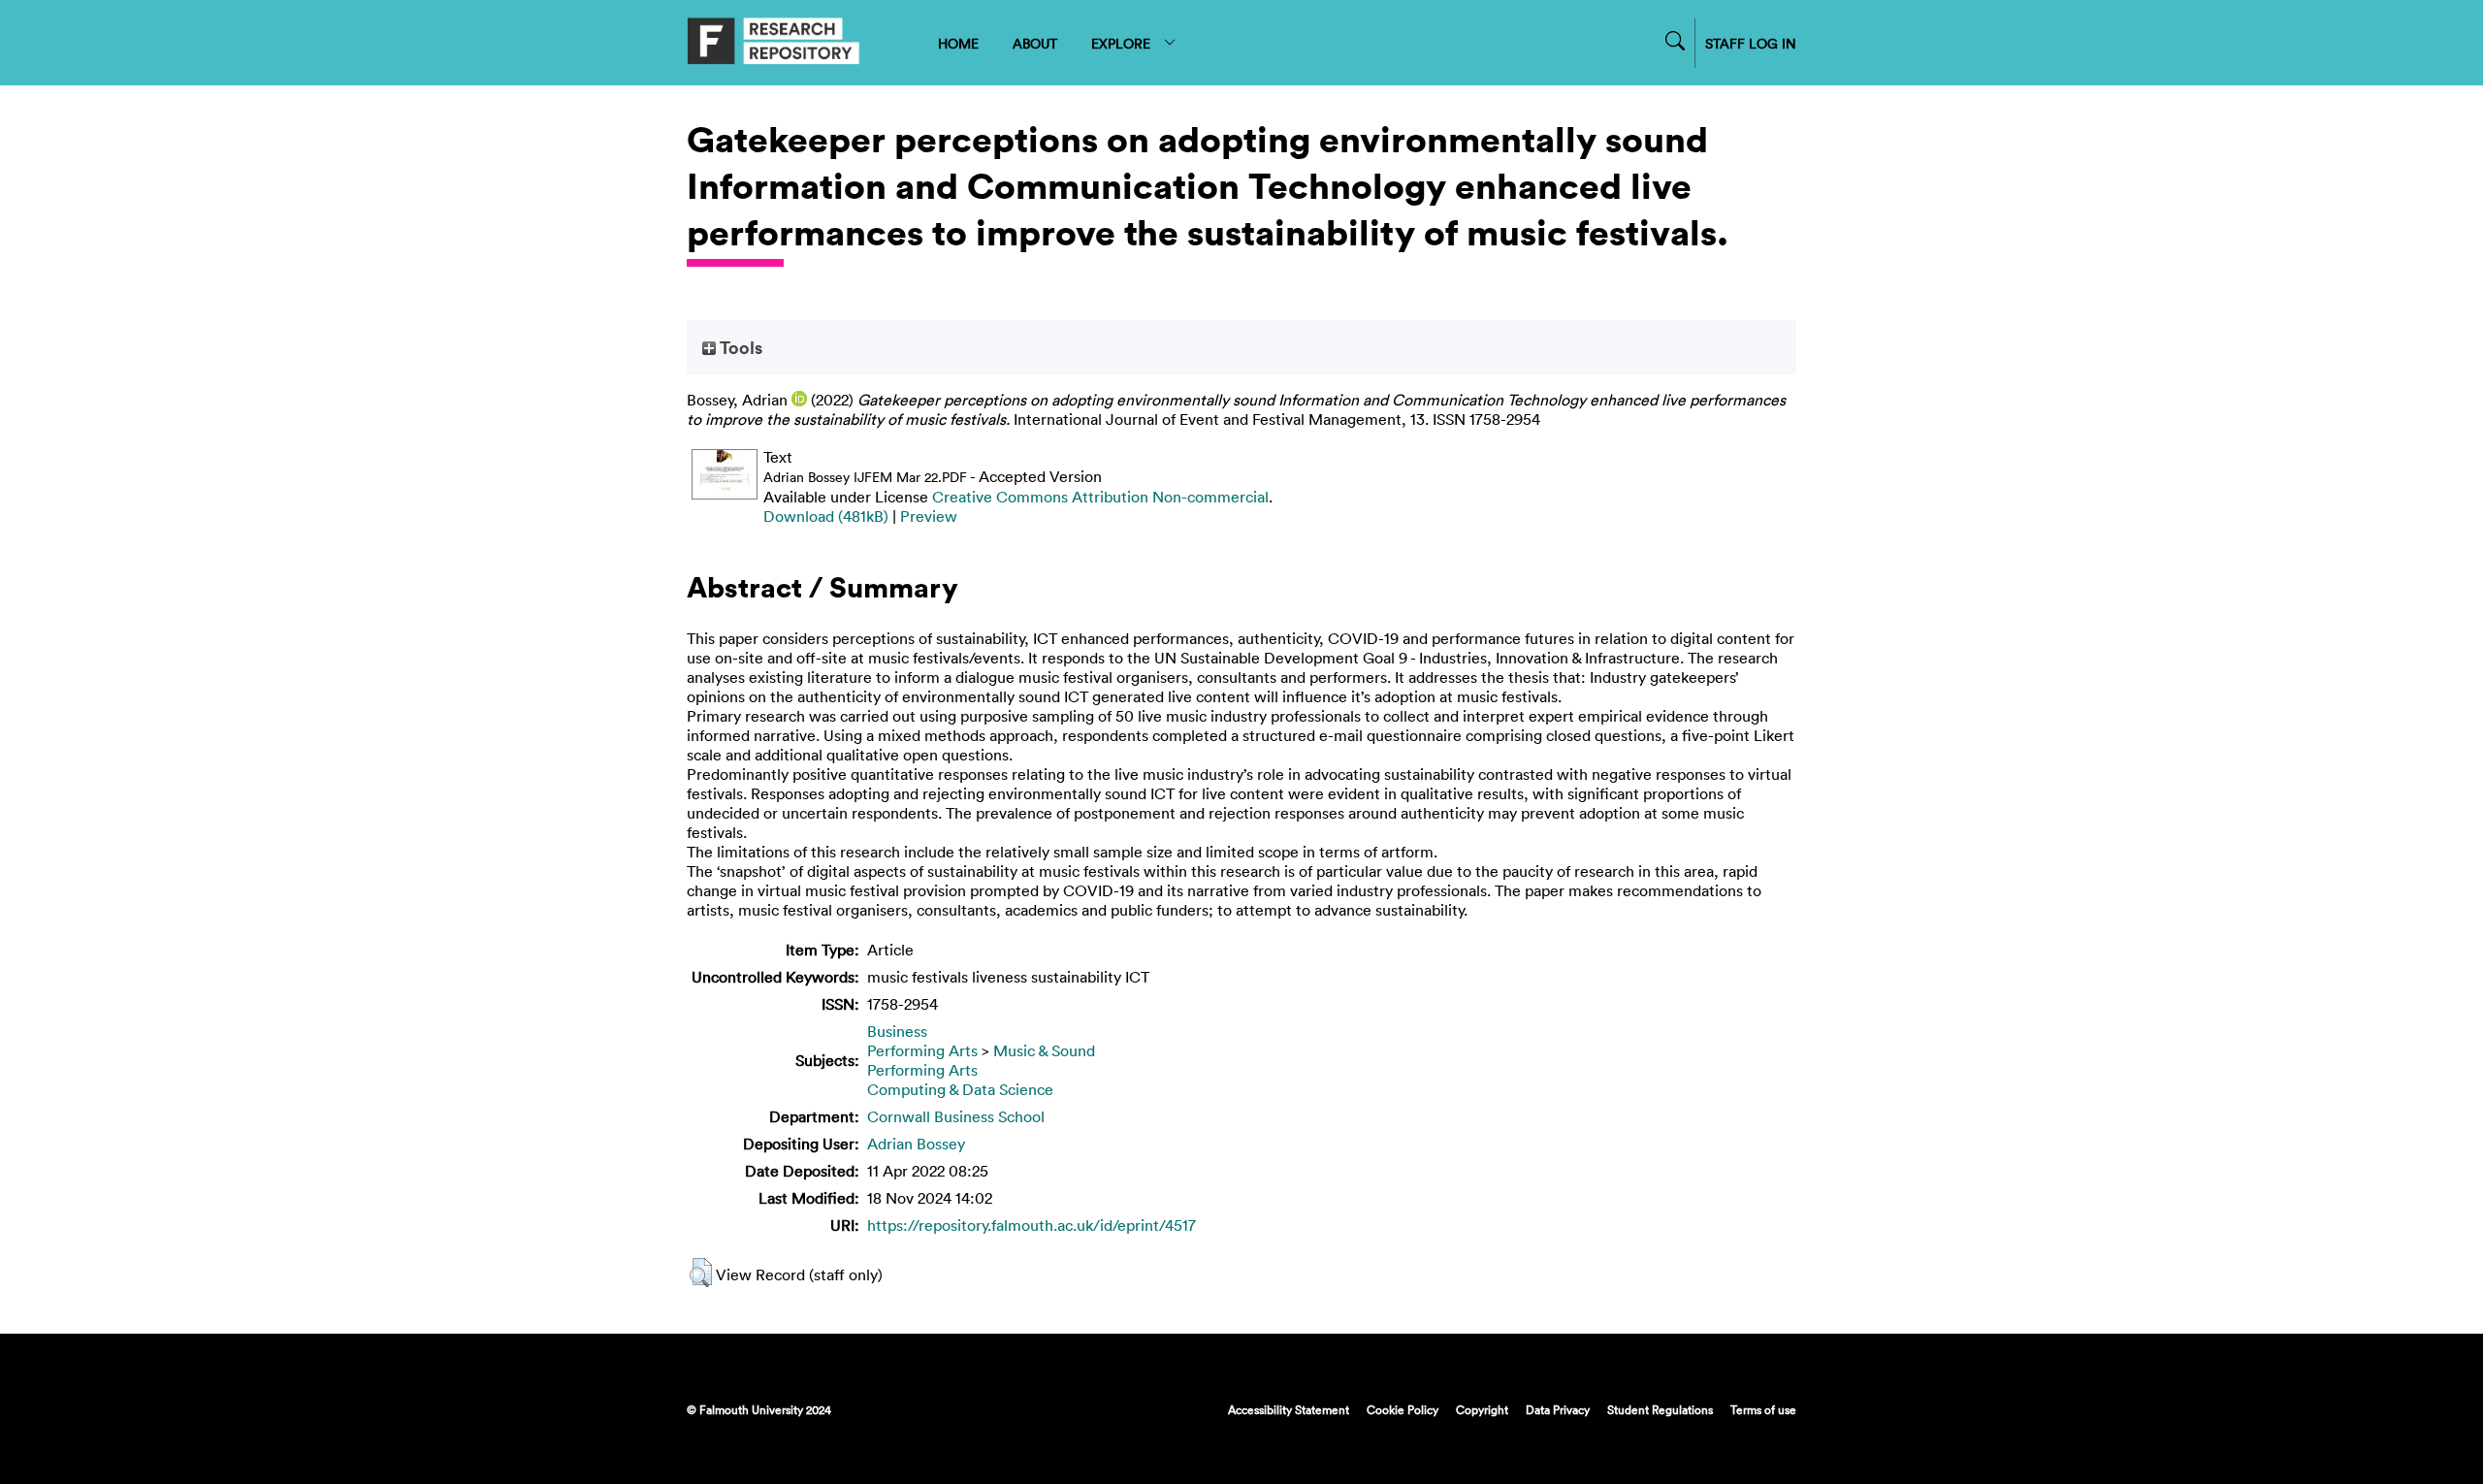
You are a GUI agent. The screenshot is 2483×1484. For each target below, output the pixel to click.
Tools (739, 347)
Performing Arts (922, 1050)
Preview (929, 516)
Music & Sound (1044, 1050)
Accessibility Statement (1289, 1409)
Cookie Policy (1403, 1409)
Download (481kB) (826, 516)
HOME (958, 43)
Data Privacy (1558, 1409)
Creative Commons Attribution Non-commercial (1100, 497)
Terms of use (1763, 1409)
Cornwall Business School (956, 1116)
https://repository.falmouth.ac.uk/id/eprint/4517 (1032, 1225)
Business (897, 1031)
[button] (701, 1273)
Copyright (1482, 1409)
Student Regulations (1660, 1409)
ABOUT (1035, 43)
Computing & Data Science (960, 1089)
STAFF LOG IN (1751, 43)
